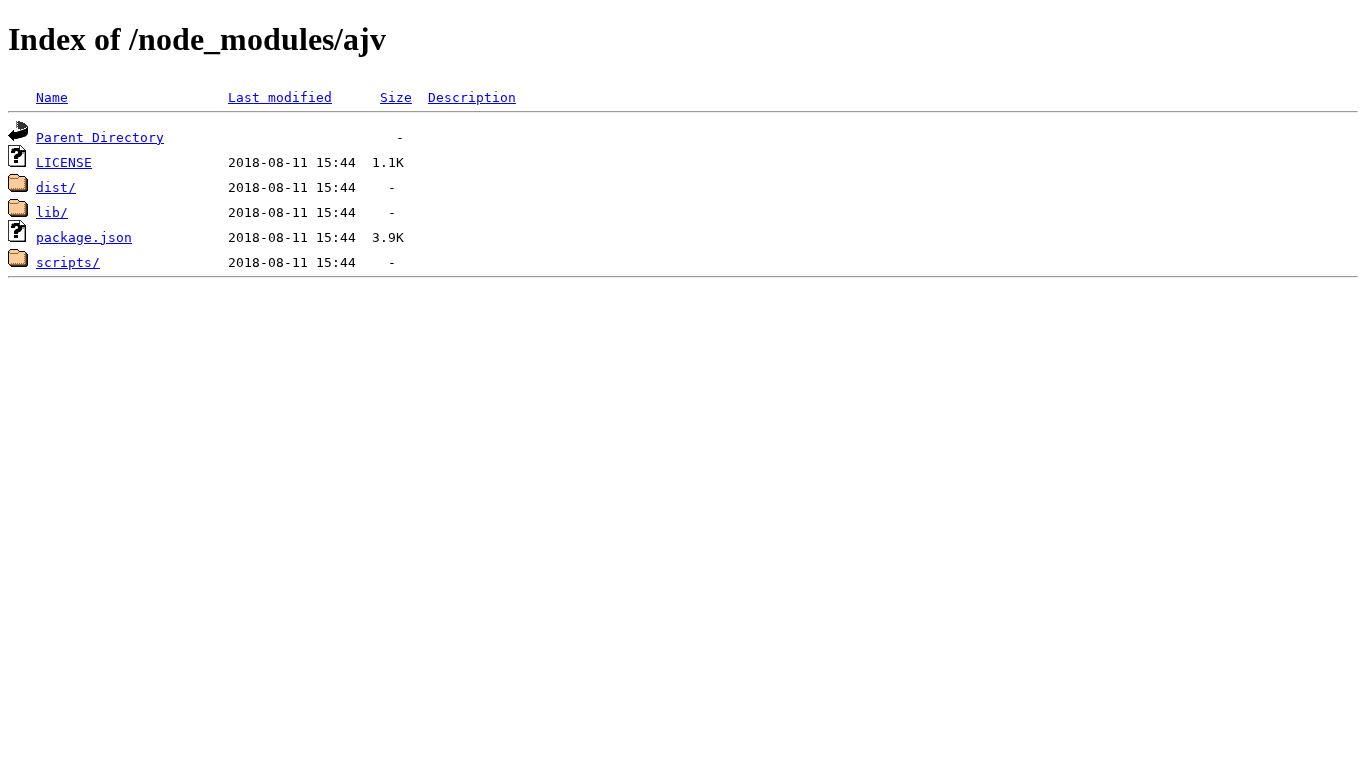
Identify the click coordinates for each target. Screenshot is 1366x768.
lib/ (52, 212)
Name (52, 97)
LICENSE (64, 162)
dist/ (56, 187)
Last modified (280, 97)
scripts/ (68, 262)
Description (472, 97)
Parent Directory (100, 137)
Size (396, 97)
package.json (84, 237)
